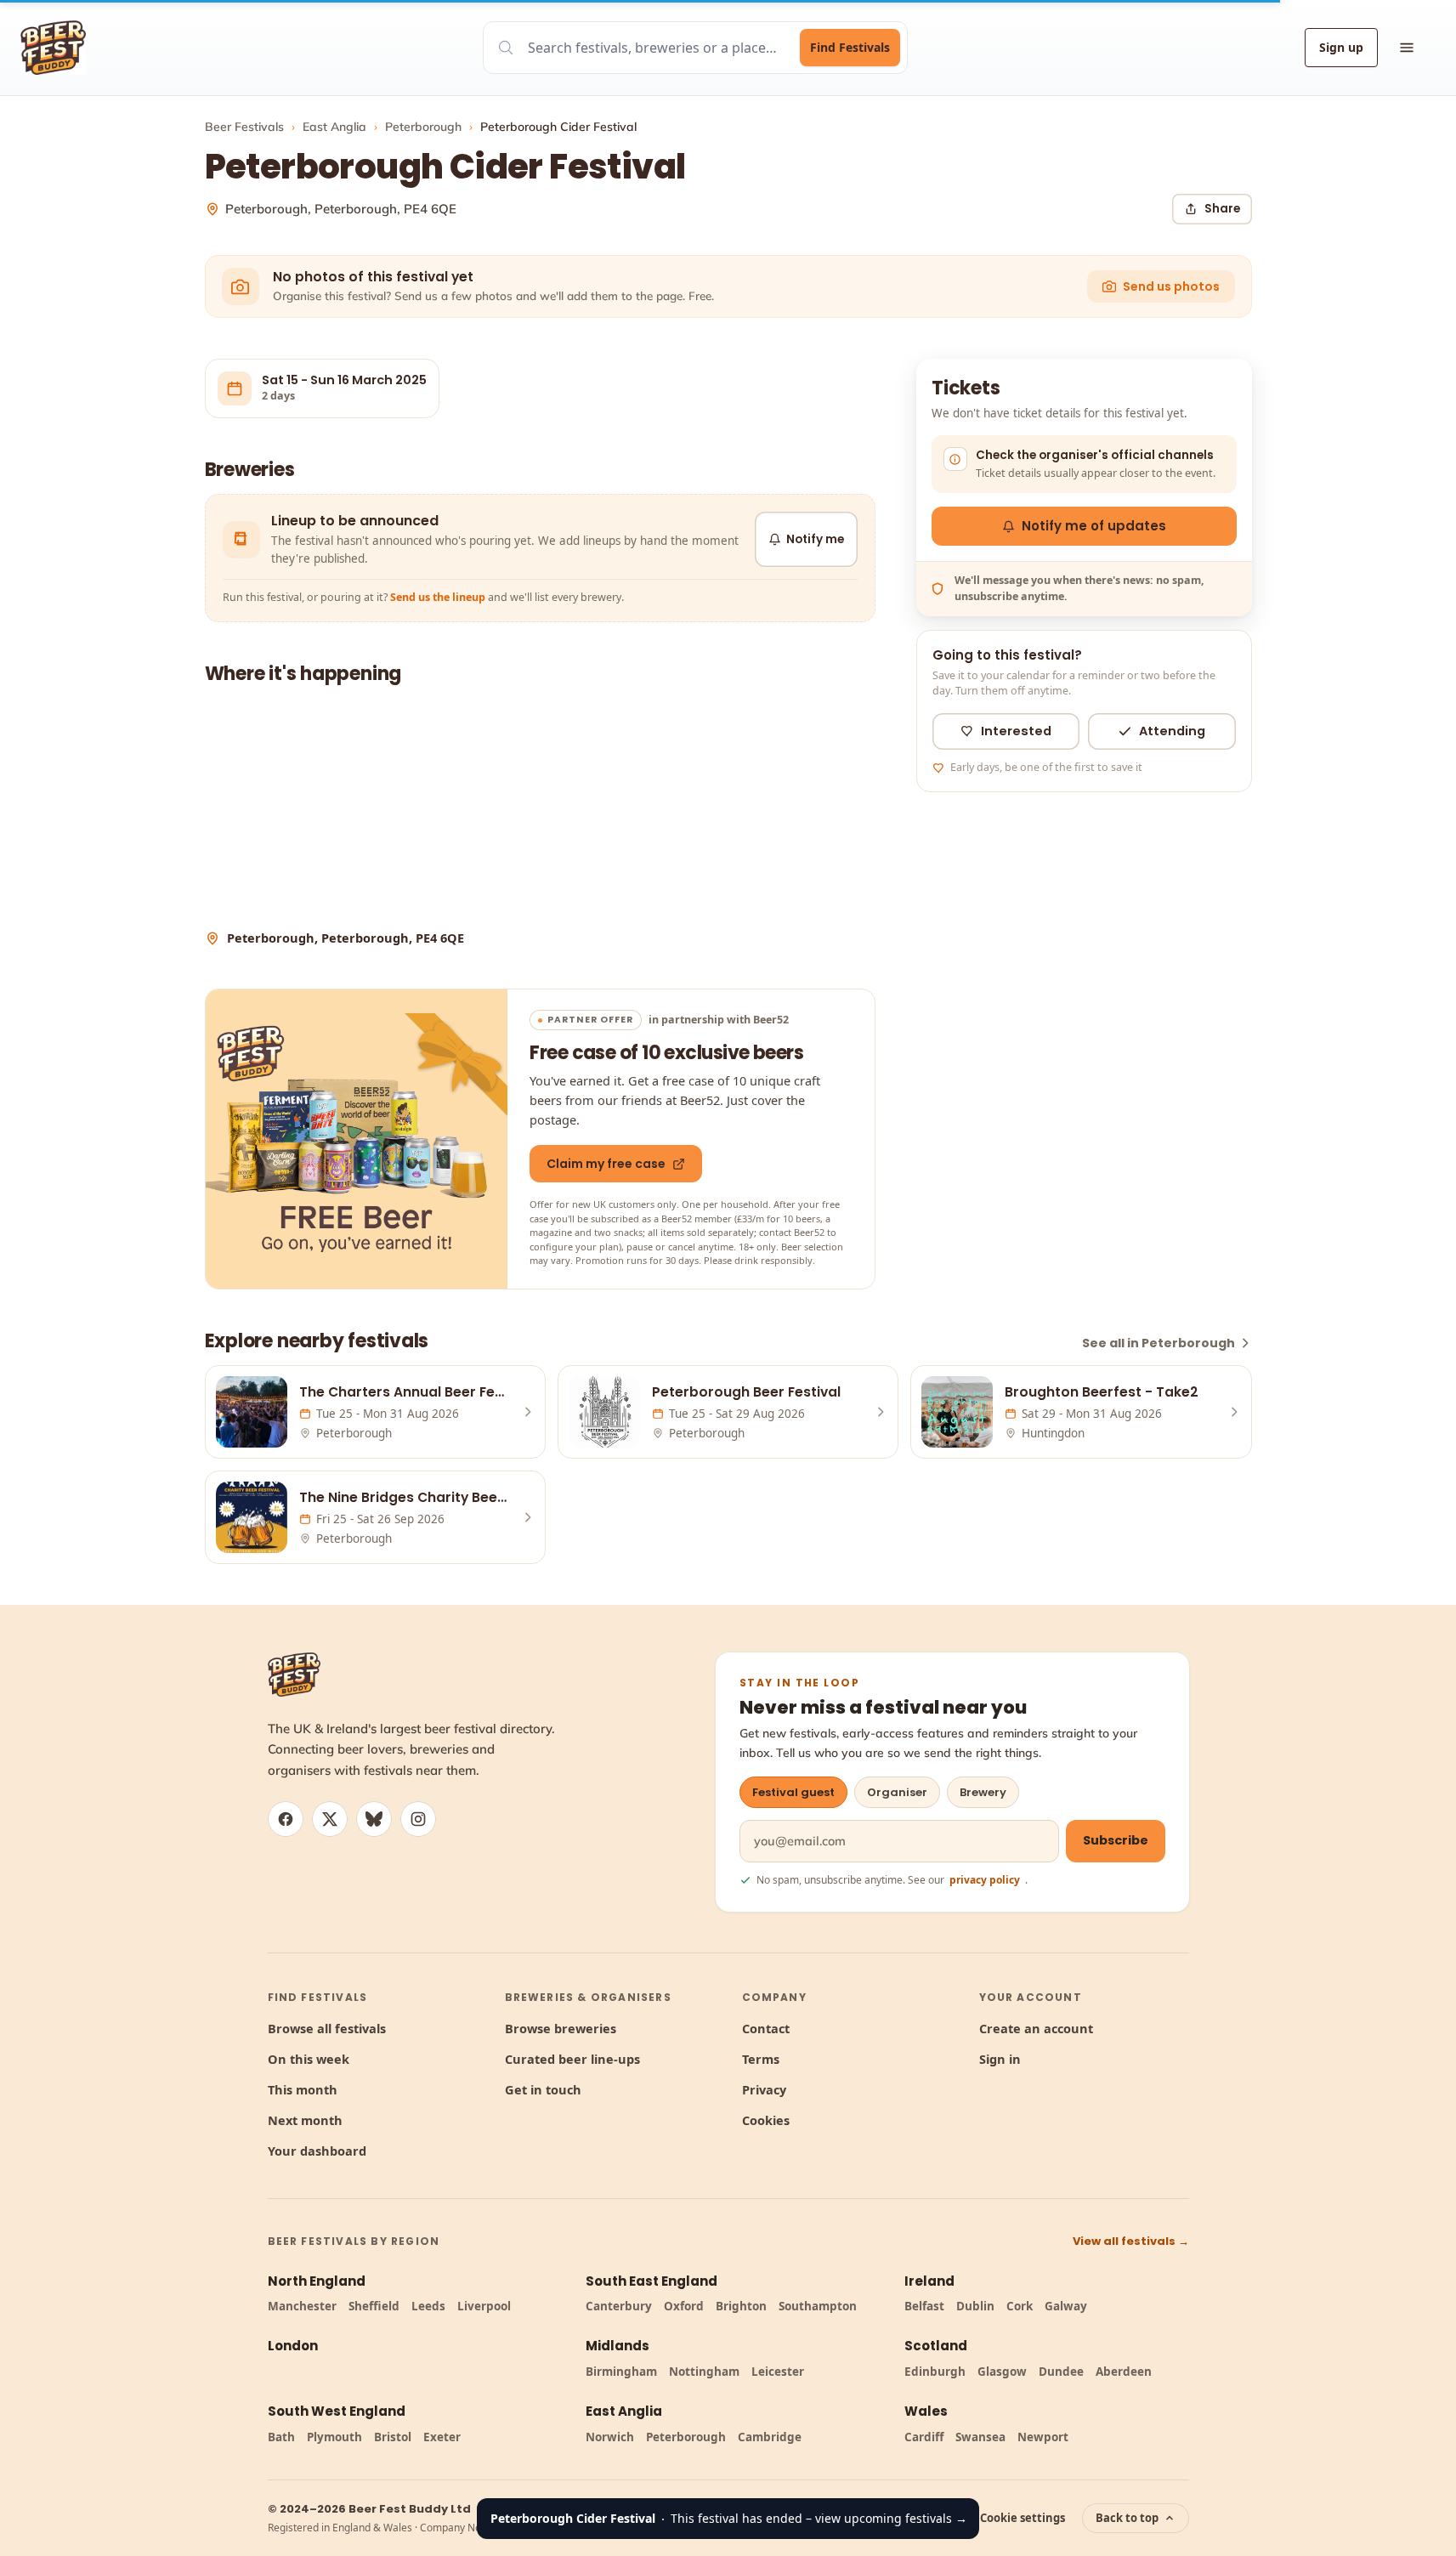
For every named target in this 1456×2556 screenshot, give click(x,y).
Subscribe (1116, 1840)
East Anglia (334, 127)
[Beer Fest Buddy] (294, 1675)
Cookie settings (1023, 2518)
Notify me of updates (1094, 526)
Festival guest (793, 1792)
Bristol (393, 2437)
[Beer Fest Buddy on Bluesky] (374, 1819)
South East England (652, 2281)
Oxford (684, 2306)
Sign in (1000, 2059)
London (293, 2346)
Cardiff (924, 2437)
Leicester (778, 2372)
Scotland (936, 2346)
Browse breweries (561, 2028)
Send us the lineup (438, 597)
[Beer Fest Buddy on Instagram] (418, 1819)
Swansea (980, 2437)
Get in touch (543, 2089)
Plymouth (334, 2437)
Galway (1066, 2306)
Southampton (818, 2306)
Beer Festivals (244, 127)
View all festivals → (1131, 2241)
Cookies (766, 2120)
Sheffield (374, 2306)
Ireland (929, 2281)
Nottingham (704, 2372)
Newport (1043, 2437)
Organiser (897, 1792)
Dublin (975, 2306)
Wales (926, 2411)
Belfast (924, 2306)
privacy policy (985, 1880)
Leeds (428, 2306)
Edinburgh (935, 2372)
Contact (766, 2028)
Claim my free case (606, 1164)
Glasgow (1002, 2372)
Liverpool (484, 2306)
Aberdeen (1124, 2372)
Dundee (1061, 2372)
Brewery (983, 1792)
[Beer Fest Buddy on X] (330, 1819)
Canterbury (619, 2306)
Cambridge (770, 2437)
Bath (281, 2437)
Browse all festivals (327, 2028)
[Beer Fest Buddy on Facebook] (286, 1819)
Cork (1020, 2306)
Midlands (618, 2346)
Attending (1172, 731)
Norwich (610, 2437)
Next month (305, 2120)
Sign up (1341, 47)
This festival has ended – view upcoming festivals (729, 2518)
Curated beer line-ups (572, 2059)
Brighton (741, 2306)
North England (317, 2281)
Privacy (764, 2089)
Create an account (1036, 2028)
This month (303, 2089)
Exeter (442, 2437)
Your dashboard (317, 2151)
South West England (337, 2411)
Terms (761, 2059)
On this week (309, 2059)
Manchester (302, 2306)
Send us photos (1171, 286)
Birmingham (621, 2372)
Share (1222, 209)
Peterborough (423, 127)
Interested (1016, 731)
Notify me (815, 539)
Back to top (1127, 2518)
